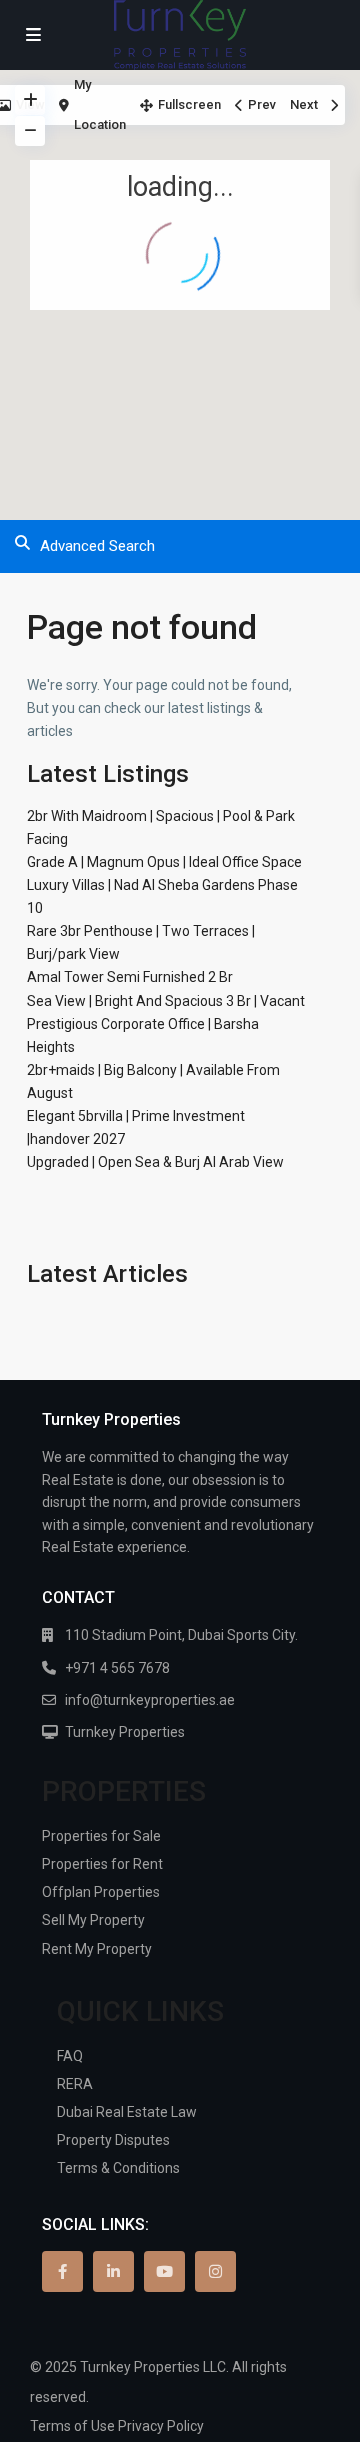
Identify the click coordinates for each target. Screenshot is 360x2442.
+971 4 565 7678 (117, 1668)
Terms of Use (72, 2426)
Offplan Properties (101, 1892)
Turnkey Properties (125, 1732)
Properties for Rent (102, 1864)
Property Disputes (113, 2140)
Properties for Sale (101, 1836)
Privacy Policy (161, 2426)
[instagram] (215, 2271)
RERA (75, 2084)
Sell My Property (93, 1920)
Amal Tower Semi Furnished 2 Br (130, 977)
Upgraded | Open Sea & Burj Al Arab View (155, 1162)
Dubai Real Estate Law (127, 2112)
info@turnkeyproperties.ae (150, 1700)
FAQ (70, 2056)
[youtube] (164, 2271)
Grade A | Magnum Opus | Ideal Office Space (164, 862)
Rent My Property (97, 1949)
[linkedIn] (113, 2271)
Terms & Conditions (118, 2168)
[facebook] (62, 2271)
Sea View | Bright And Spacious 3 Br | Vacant (166, 1001)
